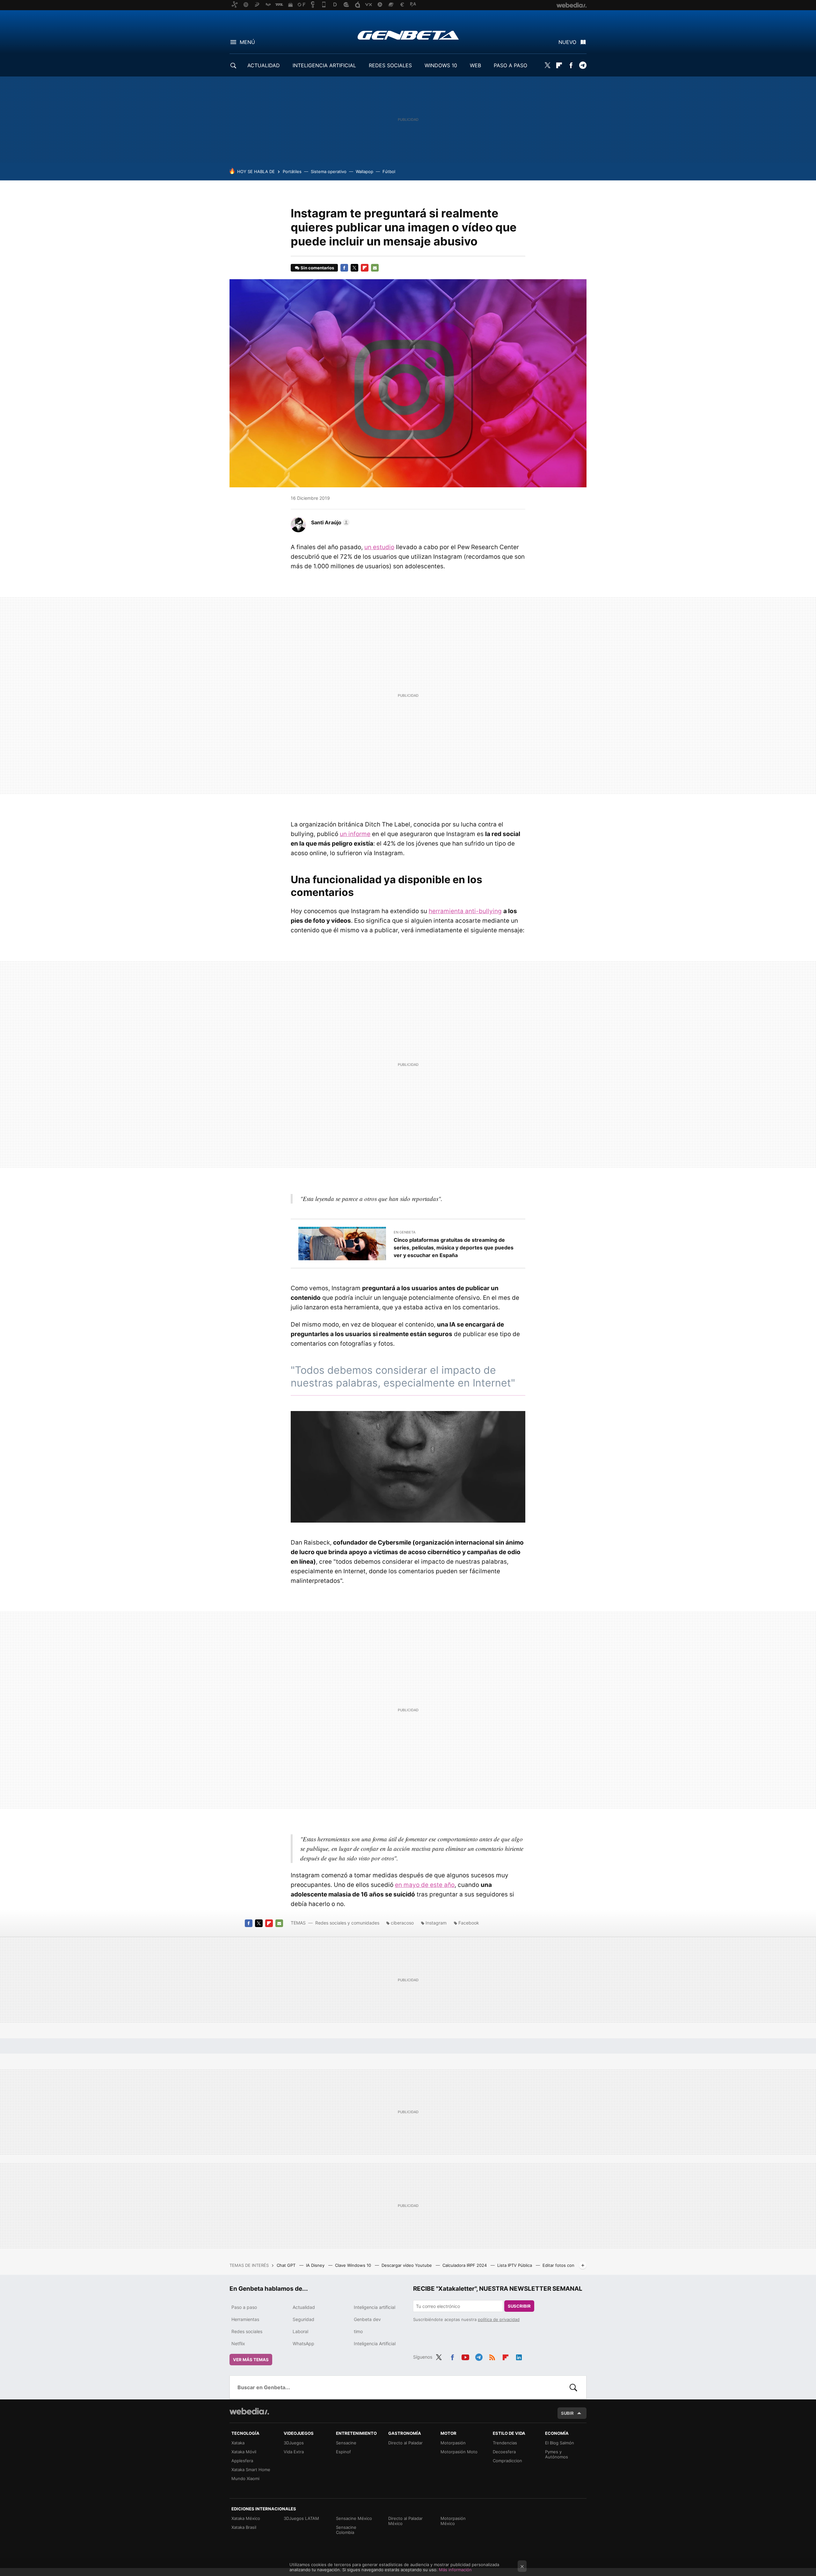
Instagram (436, 1923)
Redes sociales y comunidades (347, 1923)
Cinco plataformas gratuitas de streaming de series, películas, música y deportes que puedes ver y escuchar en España (454, 1248)
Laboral (300, 2331)
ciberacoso (402, 1923)
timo (358, 2331)
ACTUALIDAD (264, 65)
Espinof (343, 2452)
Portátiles (292, 171)
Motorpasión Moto (459, 2452)
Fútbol (389, 171)
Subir (567, 2413)
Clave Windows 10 (354, 2265)
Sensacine (346, 2443)
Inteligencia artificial (375, 2307)
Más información (455, 2570)
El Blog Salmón (560, 2443)
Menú (247, 42)
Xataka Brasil (244, 2527)
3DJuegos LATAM (301, 2518)
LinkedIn (519, 2356)
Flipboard (559, 65)
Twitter (547, 65)
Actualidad (304, 2307)
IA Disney (316, 2265)
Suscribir (519, 2306)
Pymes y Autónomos (557, 2454)
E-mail (375, 268)
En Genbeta (404, 1232)
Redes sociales (247, 2331)
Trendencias (505, 2443)
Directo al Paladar (405, 2443)
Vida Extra (294, 2452)
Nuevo (567, 42)
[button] (329, 522)
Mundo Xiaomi (245, 2478)
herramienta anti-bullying (465, 911)
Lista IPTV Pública (515, 2265)
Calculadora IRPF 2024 (465, 2265)
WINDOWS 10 (441, 65)
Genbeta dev (367, 2319)
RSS (492, 2356)
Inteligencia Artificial (375, 2343)
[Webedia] (249, 2411)
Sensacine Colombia (346, 2530)
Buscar (573, 2387)
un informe (355, 834)
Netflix (238, 2343)
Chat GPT (287, 2265)
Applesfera (242, 2461)
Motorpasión (453, 2443)
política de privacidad (499, 2319)
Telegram (583, 65)
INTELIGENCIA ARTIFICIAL (324, 65)
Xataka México (246, 2518)
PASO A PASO (510, 65)
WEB (475, 65)
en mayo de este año (425, 1885)
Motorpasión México (453, 2521)
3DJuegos (294, 2443)
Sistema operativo (329, 171)
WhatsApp (303, 2343)
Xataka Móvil (244, 2452)
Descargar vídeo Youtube (407, 2265)
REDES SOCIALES (390, 65)
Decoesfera (504, 2452)
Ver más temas (251, 2360)
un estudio (379, 547)
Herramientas (245, 2319)
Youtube (465, 2356)
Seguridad (303, 2319)
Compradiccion (507, 2461)
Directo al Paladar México (405, 2521)
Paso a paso (244, 2307)
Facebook (571, 65)
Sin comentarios (317, 268)
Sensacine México (354, 2518)
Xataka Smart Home (251, 2470)
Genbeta (408, 35)
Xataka (238, 2443)
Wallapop (364, 171)
